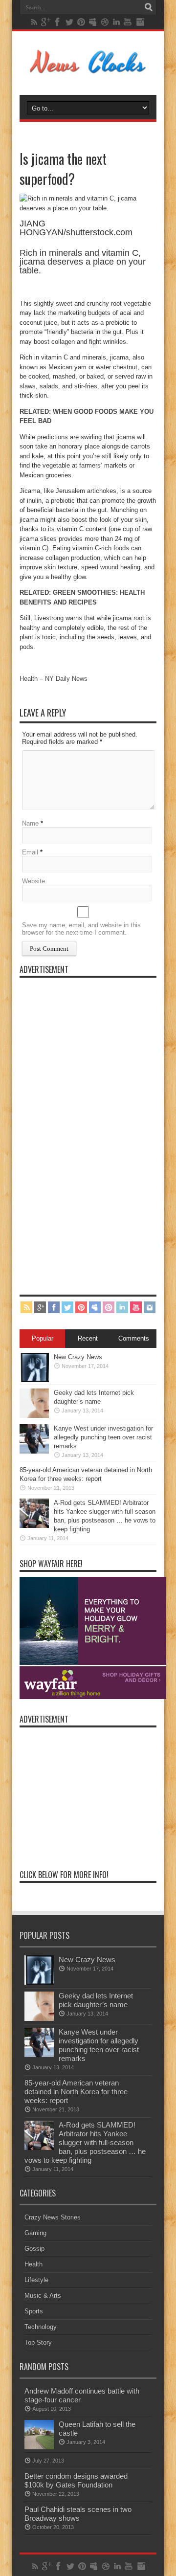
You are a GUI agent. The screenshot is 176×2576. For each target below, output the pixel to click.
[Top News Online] (88, 70)
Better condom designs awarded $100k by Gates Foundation (76, 2480)
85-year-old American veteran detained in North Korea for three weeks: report (76, 2092)
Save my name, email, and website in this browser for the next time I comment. (81, 929)
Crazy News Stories (53, 2217)
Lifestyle (36, 2280)
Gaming (35, 2233)
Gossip (34, 2249)
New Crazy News (78, 1357)
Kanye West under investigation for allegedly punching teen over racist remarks (103, 1437)
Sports (34, 2311)
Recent (88, 1338)
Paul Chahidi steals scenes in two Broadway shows (78, 2514)
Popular (43, 1338)
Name (30, 823)
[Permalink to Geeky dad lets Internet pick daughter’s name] (34, 1416)
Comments (134, 1338)
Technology (41, 2327)
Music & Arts (43, 2296)
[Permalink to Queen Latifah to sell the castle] (39, 2447)
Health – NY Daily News (54, 679)
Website (33, 881)
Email (30, 852)
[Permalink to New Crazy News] (34, 1380)
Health (33, 2264)
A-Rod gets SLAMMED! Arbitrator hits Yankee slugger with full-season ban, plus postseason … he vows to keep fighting (85, 2142)
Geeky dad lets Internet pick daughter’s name (96, 2000)
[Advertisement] (93, 1129)
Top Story (38, 2342)
